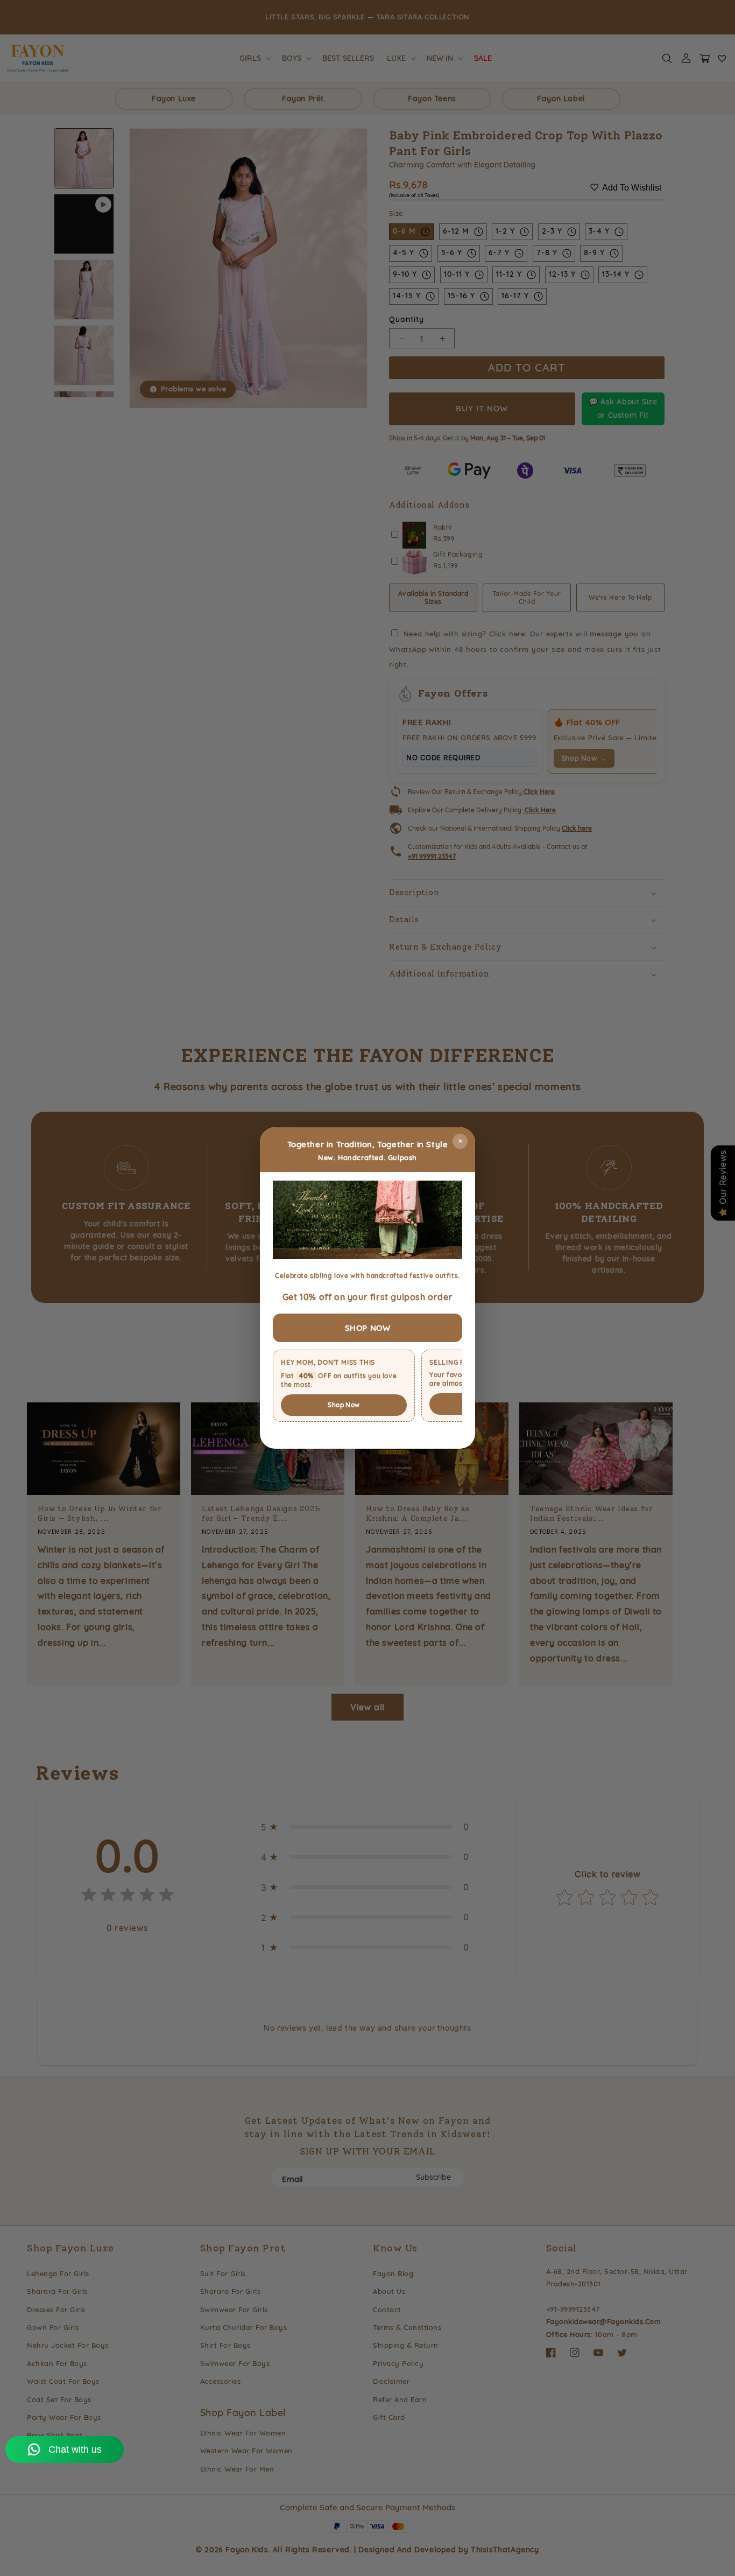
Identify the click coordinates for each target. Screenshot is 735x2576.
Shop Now (344, 1405)
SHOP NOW (368, 1328)
